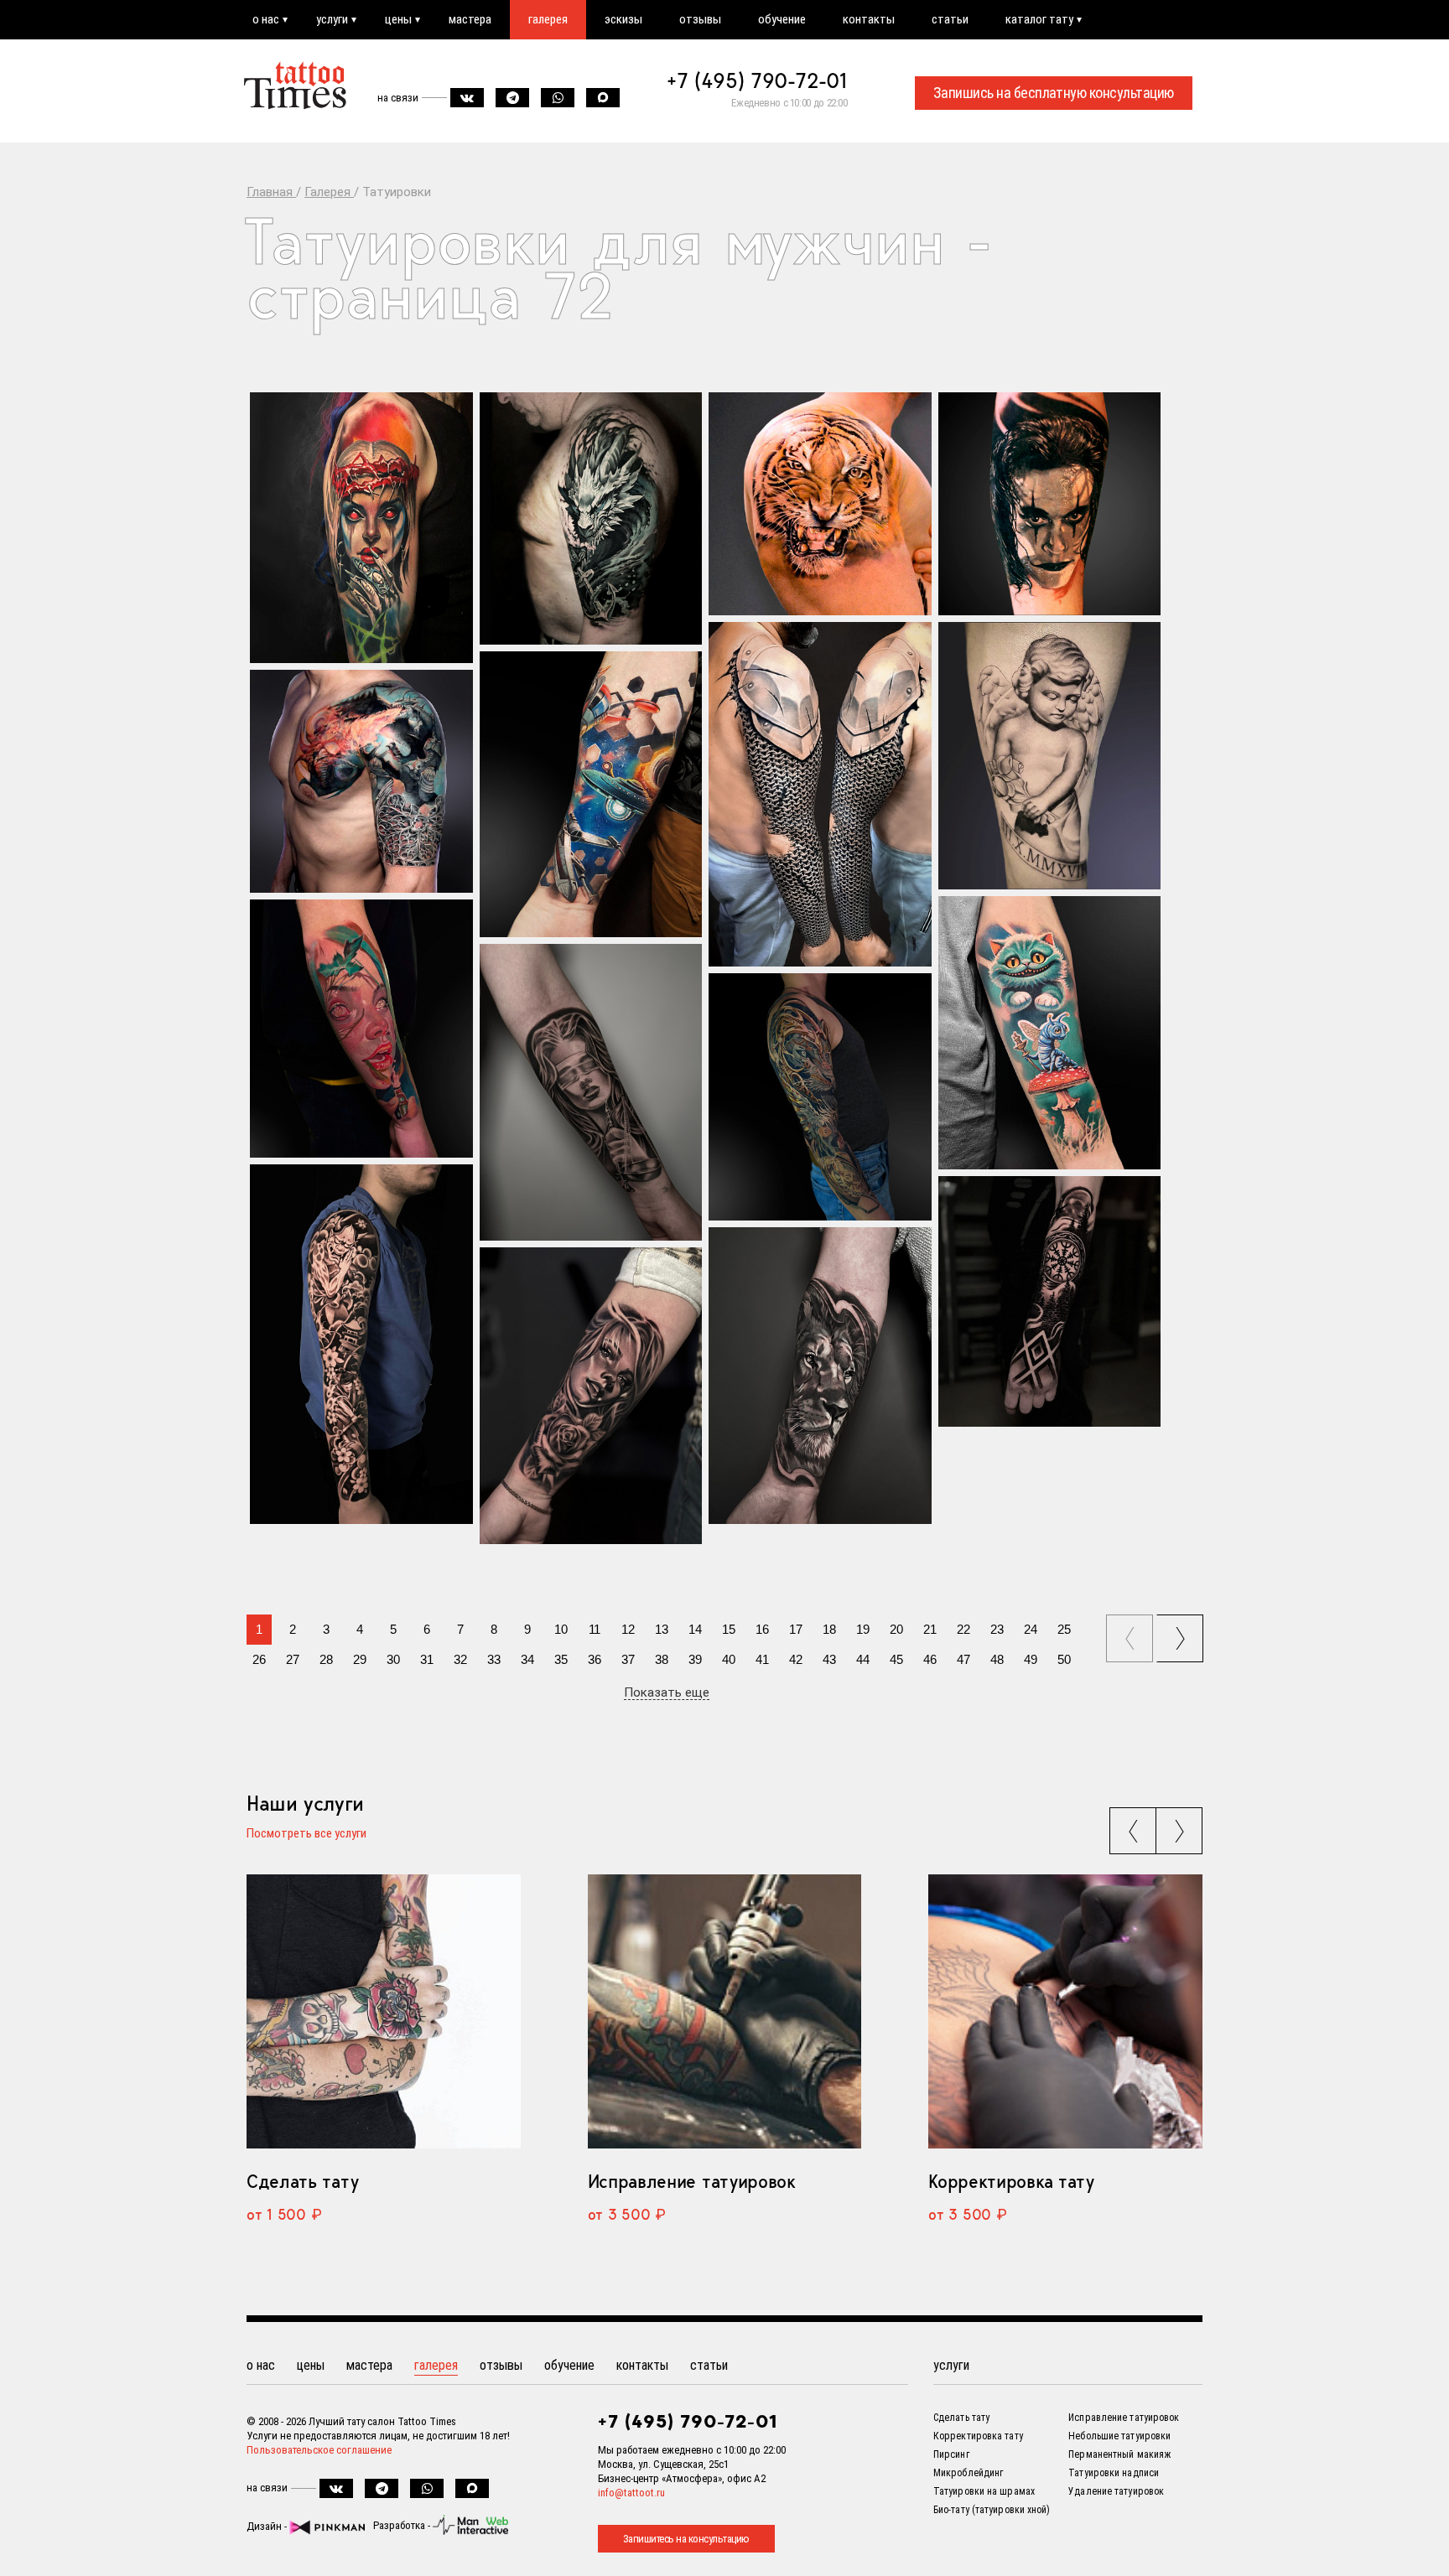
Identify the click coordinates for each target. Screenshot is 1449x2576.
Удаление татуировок (1116, 2491)
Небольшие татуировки (1119, 2436)
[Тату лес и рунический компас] (1050, 1301)
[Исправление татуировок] (725, 2011)
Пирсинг (951, 2454)
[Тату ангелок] (1050, 756)
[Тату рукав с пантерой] (820, 1096)
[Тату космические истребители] (591, 794)
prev (1132, 1633)
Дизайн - (268, 2526)
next (1182, 1633)
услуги (332, 19)
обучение (782, 19)
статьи (950, 19)
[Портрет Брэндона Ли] (1050, 504)
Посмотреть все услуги (306, 1834)
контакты (869, 19)
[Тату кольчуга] (820, 794)
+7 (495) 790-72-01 (757, 80)
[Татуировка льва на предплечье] (820, 1376)
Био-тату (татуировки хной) (992, 2510)
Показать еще (667, 1693)
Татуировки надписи (1114, 2473)
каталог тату (1039, 19)
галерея (548, 19)
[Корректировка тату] (1065, 2011)
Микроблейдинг (968, 2473)
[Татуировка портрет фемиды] (591, 1092)
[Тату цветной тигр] (820, 504)
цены (398, 19)
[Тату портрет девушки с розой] (591, 1396)
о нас (266, 19)
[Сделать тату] (384, 2011)
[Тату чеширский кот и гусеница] (1050, 1033)
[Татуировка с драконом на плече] (591, 518)
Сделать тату (302, 2181)
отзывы (700, 19)
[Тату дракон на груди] (361, 781)
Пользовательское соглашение (319, 2450)
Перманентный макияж (1119, 2454)
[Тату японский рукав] (361, 1344)
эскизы (623, 19)
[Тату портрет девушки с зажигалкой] (361, 1029)
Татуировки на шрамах (984, 2491)
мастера (470, 19)
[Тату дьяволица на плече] (361, 528)
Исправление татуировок (692, 2181)
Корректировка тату (1011, 2181)
